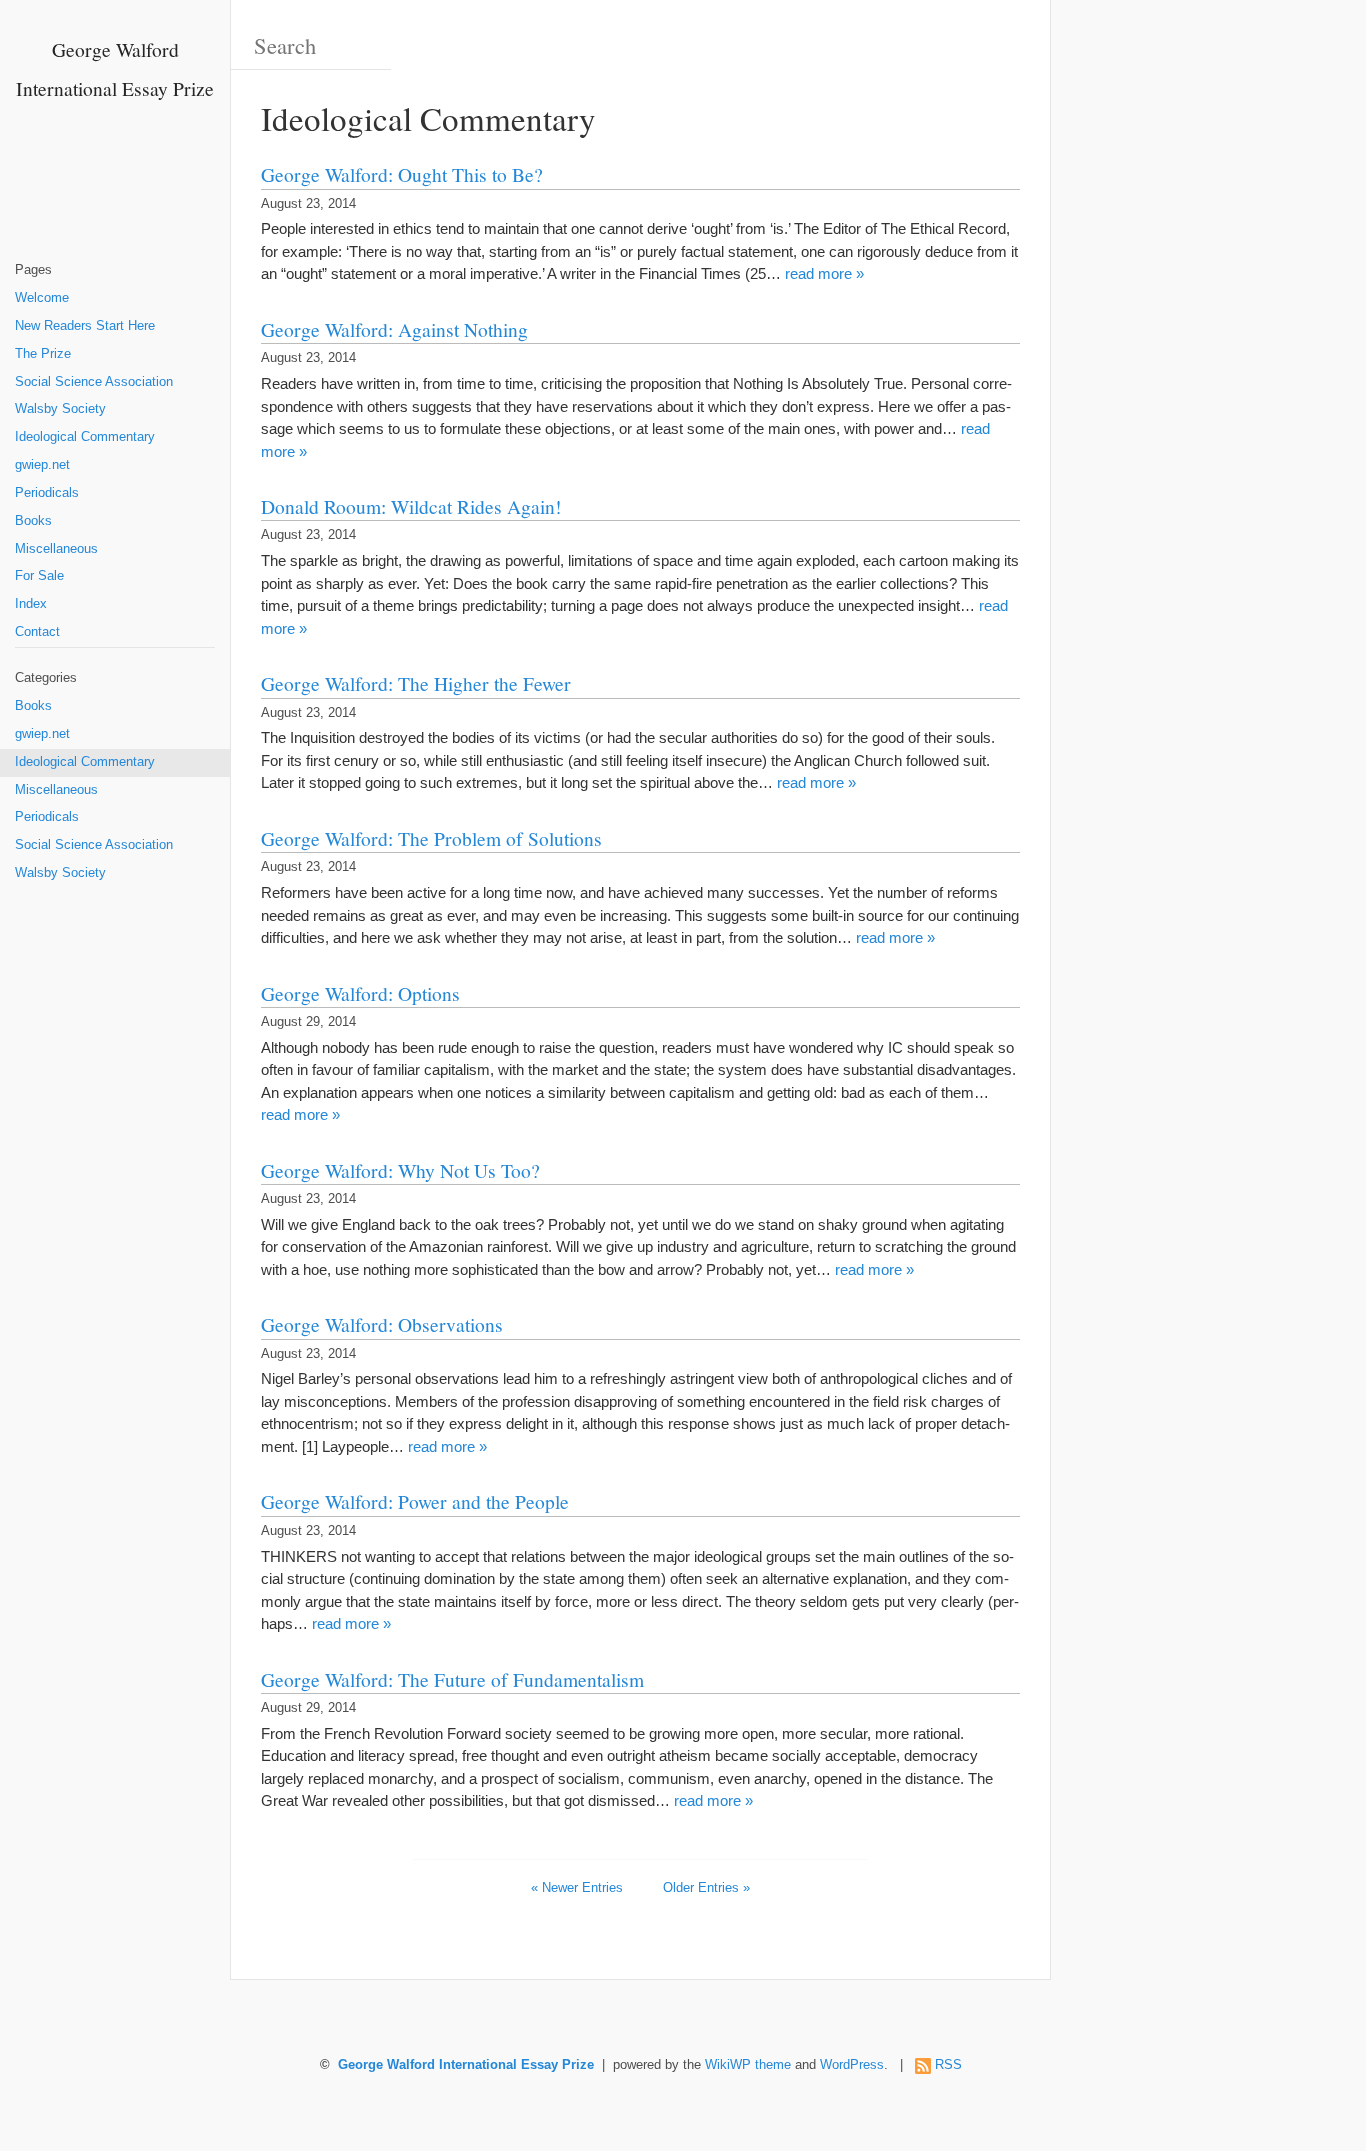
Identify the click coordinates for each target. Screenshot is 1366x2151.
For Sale (39, 576)
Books (33, 521)
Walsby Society (60, 409)
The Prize (43, 354)
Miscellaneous (56, 549)
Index (31, 604)
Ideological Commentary (85, 437)
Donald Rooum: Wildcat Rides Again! (411, 506)
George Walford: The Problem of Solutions (431, 838)
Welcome (42, 298)
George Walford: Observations (382, 1324)
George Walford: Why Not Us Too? (400, 1170)
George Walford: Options (360, 993)
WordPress (852, 2065)
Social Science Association (94, 382)
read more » (824, 273)
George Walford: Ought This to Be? (402, 174)
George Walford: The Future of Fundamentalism (452, 1679)
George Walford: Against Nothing (394, 329)
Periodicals (47, 493)
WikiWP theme (748, 2065)
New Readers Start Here (85, 326)
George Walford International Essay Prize (466, 2065)
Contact (37, 632)
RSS (948, 2065)
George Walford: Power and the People (415, 1501)
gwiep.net (42, 465)
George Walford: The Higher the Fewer (416, 683)
